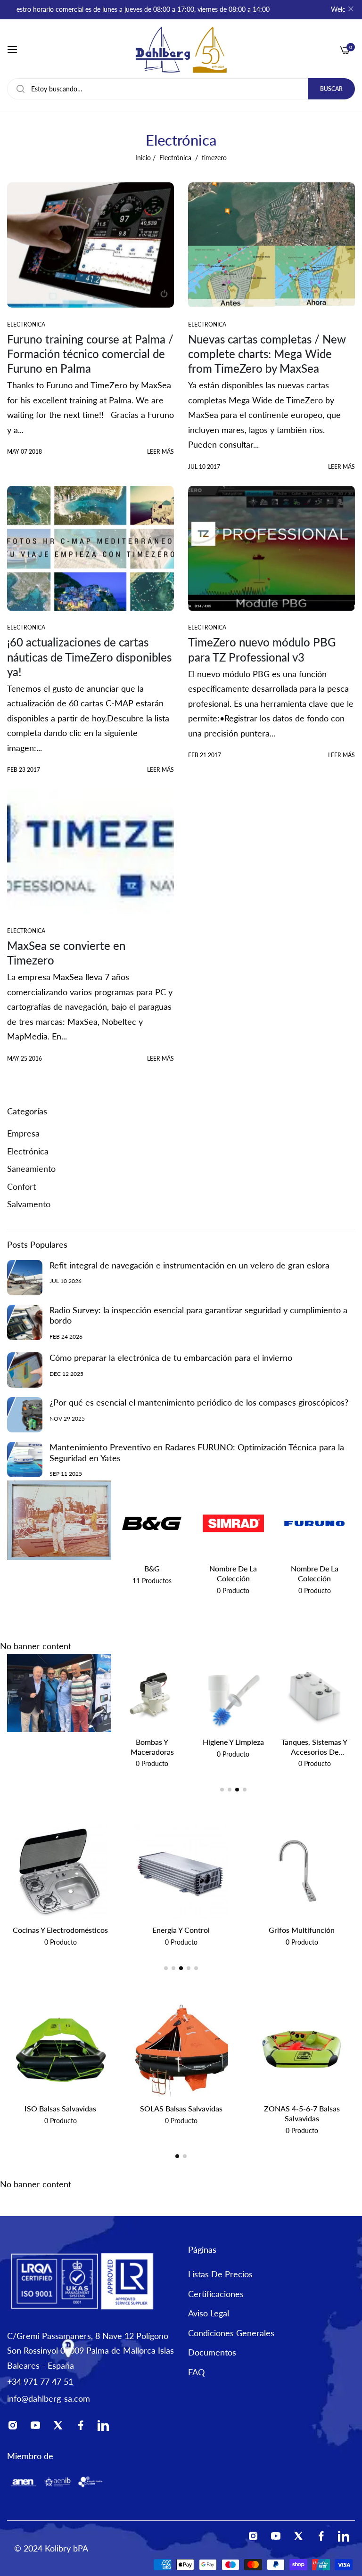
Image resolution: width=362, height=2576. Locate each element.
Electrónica (175, 158)
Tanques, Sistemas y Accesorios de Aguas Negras (233, 1747)
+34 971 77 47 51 (40, 2381)
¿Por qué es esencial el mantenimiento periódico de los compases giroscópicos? (199, 1402)
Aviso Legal (209, 2313)
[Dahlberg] (181, 50)
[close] (351, 10)
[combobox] (181, 89)
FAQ (196, 2372)
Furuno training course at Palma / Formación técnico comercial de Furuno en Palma (90, 354)
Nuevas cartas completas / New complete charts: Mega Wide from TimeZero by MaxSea (267, 354)
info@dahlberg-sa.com (49, 2398)
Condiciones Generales (231, 2333)
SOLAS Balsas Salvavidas (181, 2108)
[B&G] (152, 1523)
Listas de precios (220, 2274)
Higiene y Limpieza (152, 1742)
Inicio (143, 158)
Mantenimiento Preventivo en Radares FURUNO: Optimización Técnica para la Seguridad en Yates (197, 1452)
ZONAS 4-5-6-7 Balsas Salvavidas (302, 2113)
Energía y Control (60, 1930)
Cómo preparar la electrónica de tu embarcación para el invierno (171, 1358)
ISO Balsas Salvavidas (60, 2108)
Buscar (331, 89)
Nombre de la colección (233, 1573)
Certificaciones (216, 2294)
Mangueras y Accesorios (315, 1747)
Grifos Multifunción (181, 1930)
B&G (152, 1568)
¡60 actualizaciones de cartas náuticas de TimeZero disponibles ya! (89, 657)
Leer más (160, 452)
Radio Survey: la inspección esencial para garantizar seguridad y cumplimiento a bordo (198, 1315)
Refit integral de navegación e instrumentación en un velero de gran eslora (189, 1265)
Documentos (212, 2352)
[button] (222, 1790)
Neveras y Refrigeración (302, 1930)
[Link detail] (16, 2427)
